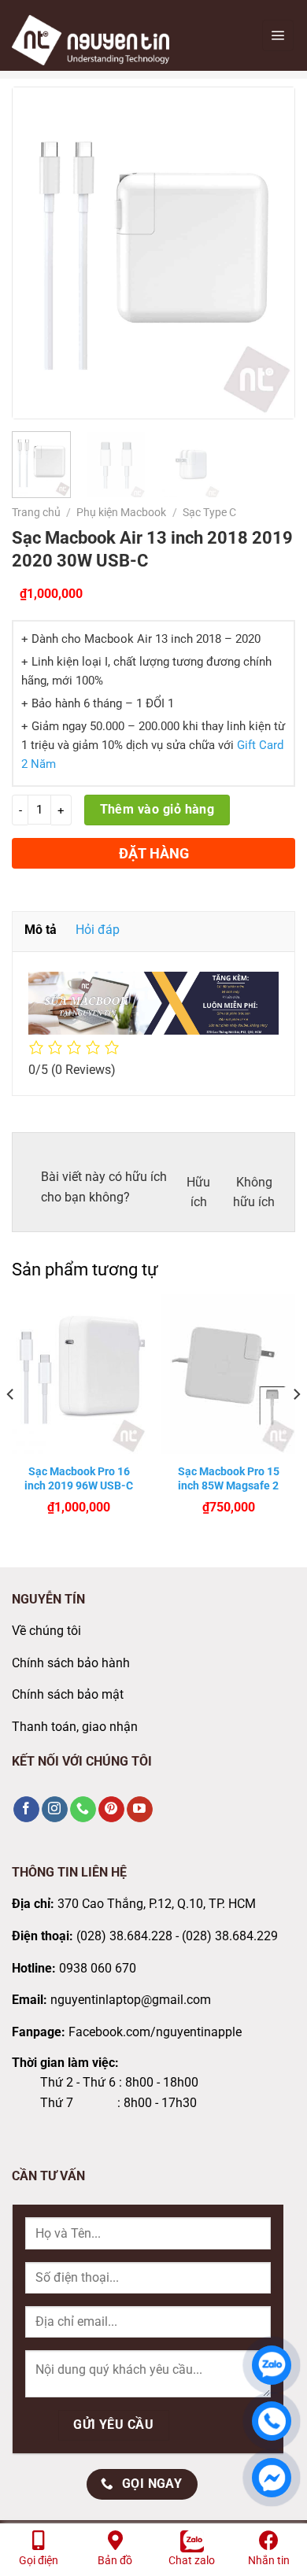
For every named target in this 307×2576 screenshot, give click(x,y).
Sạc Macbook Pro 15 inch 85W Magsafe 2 (229, 1478)
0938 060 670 (98, 1968)
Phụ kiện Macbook (121, 512)
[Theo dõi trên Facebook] (26, 1810)
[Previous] (38, 253)
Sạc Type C (209, 512)
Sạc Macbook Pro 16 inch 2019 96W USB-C (79, 1478)
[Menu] (278, 35)
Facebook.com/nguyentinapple (155, 2032)
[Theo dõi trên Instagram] (55, 1810)
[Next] (269, 253)
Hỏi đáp (98, 930)
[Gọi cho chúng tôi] (83, 1810)
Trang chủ (36, 512)
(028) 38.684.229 (230, 1936)
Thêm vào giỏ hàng (157, 810)
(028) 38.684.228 (124, 1936)
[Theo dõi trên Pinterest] (111, 1810)
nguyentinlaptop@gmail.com (131, 2000)
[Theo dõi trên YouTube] (140, 1810)
